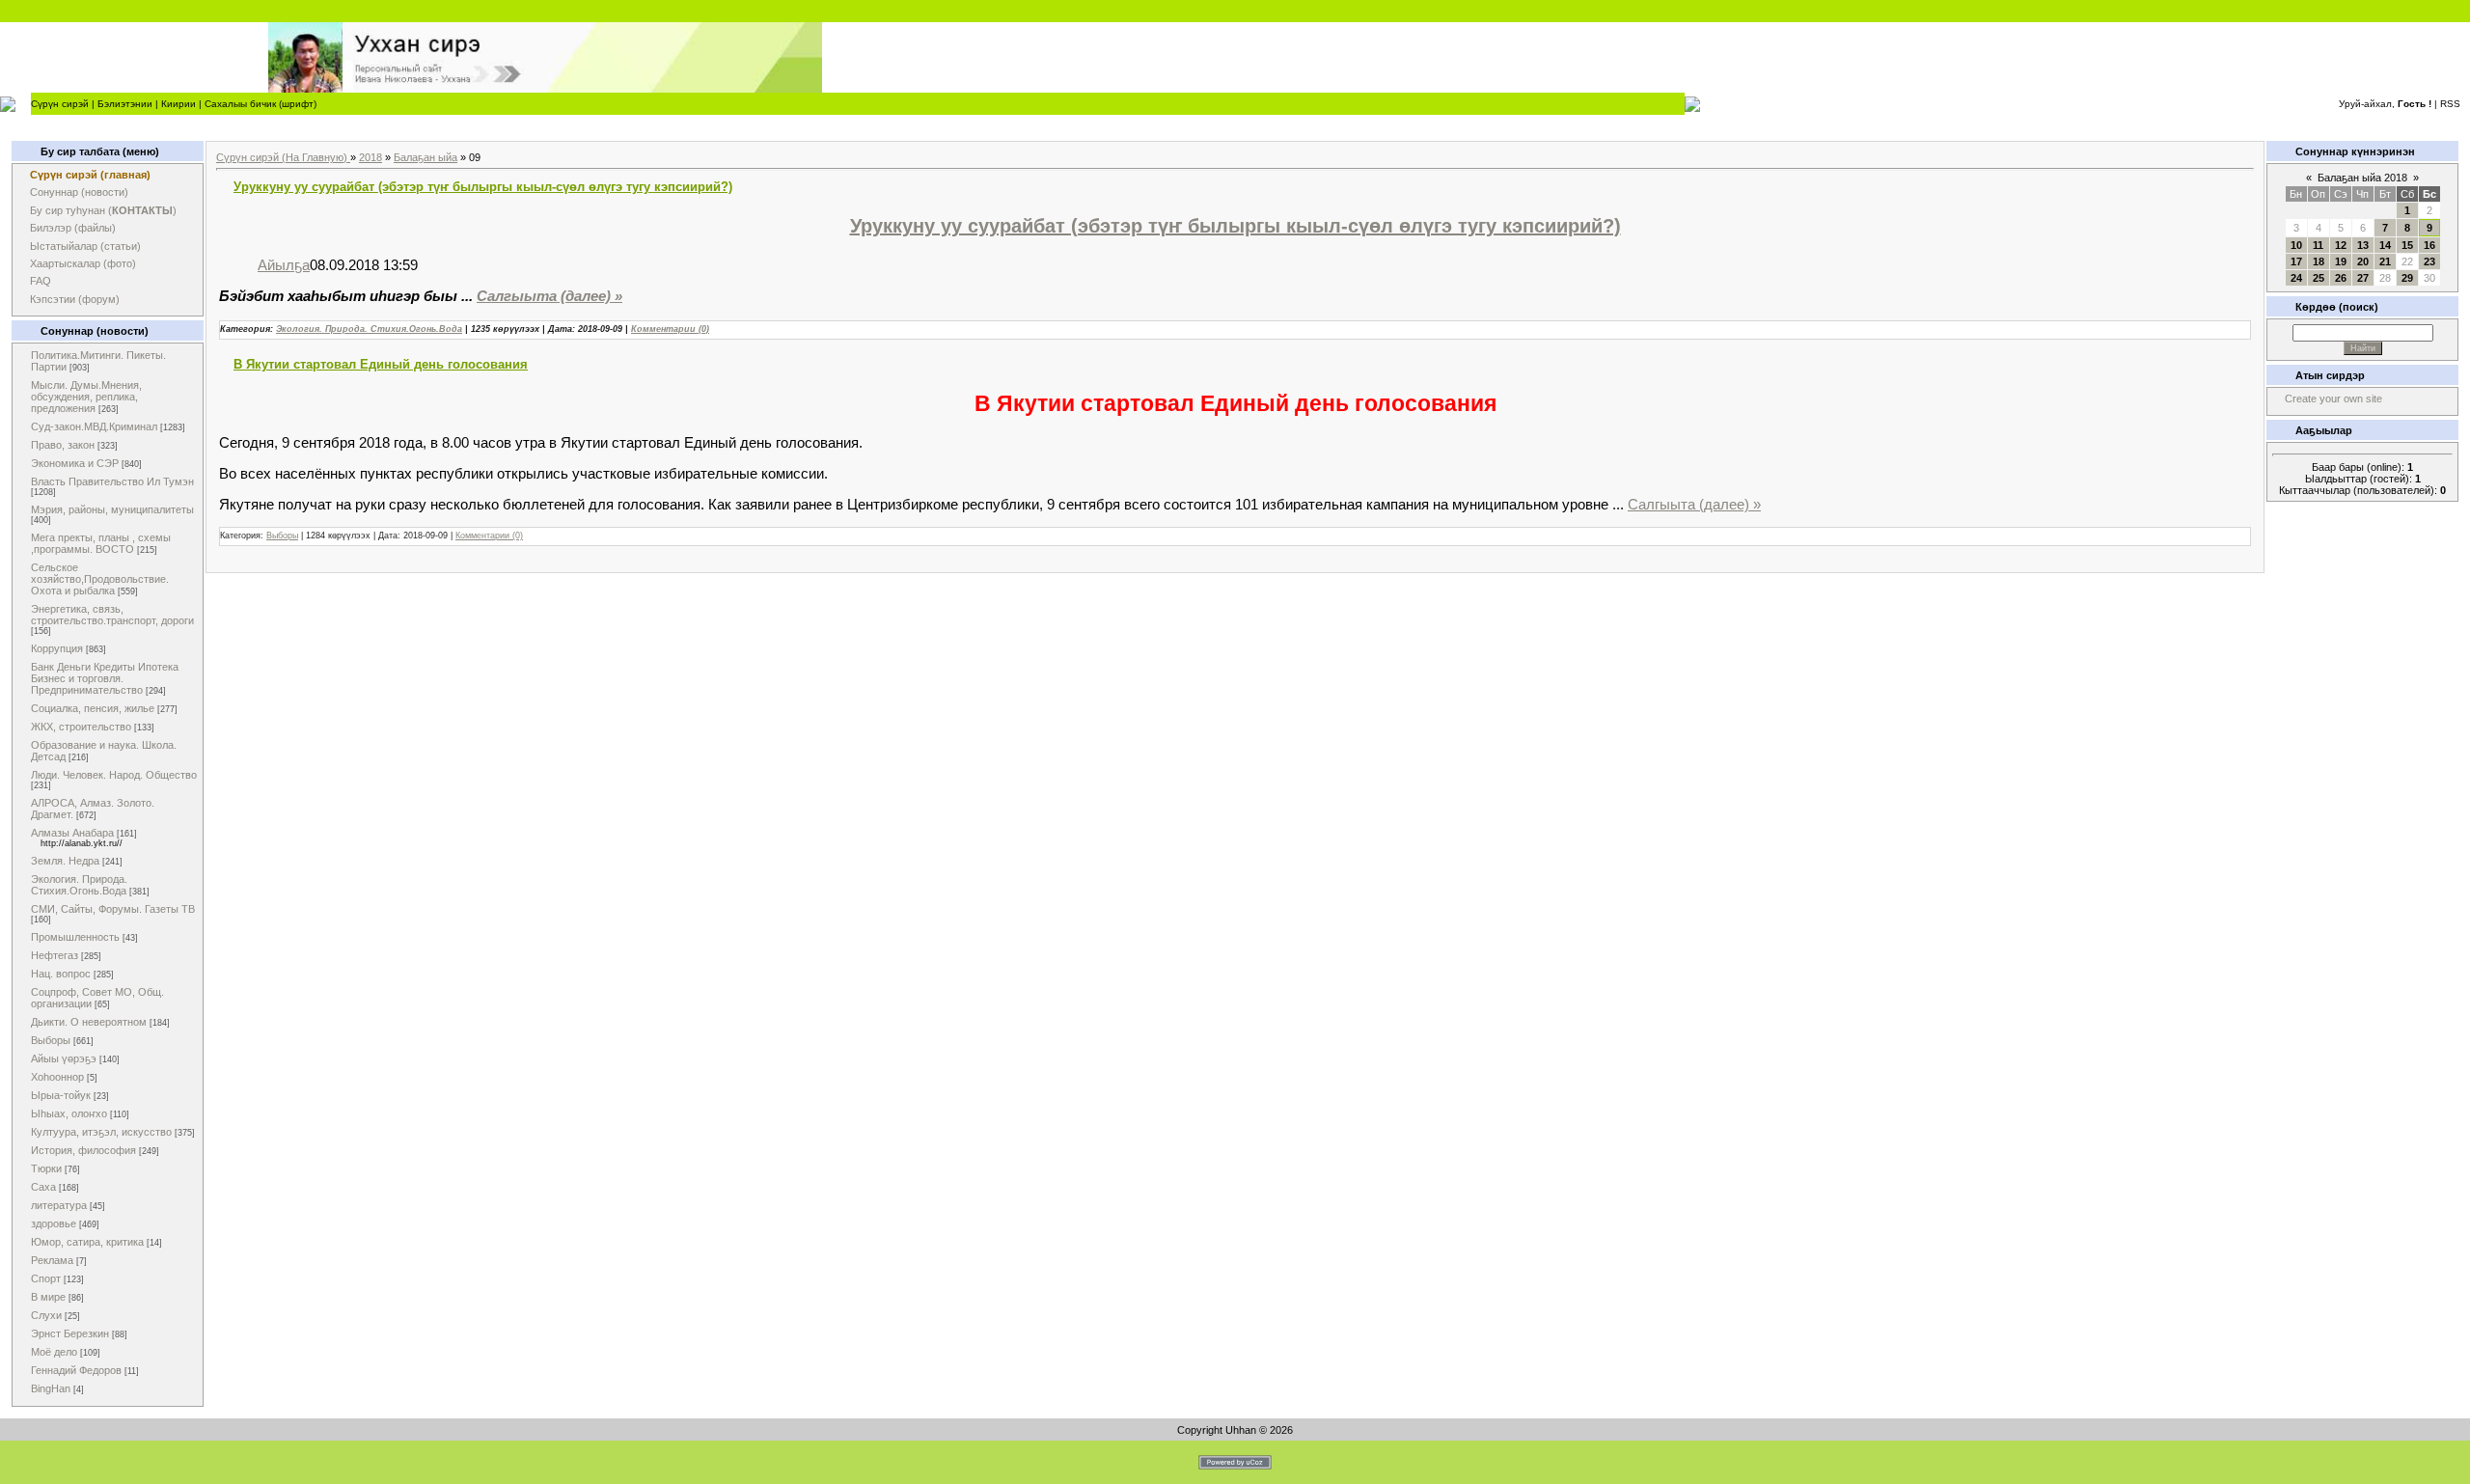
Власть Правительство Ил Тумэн (112, 481)
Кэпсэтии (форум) (75, 299)
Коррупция (57, 648)
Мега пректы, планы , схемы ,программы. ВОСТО (101, 543)
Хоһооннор (57, 1077)
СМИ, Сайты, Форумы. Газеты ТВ (113, 909)
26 (2341, 278)
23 (2429, 261)
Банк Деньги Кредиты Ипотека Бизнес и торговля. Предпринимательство (105, 678)
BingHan (51, 1388)
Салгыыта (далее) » (549, 296)
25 (2319, 278)
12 (2341, 245)
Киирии (178, 104)
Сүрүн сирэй (60, 104)
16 (2429, 245)
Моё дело (54, 1352)
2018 (370, 157)
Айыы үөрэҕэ (64, 1058)
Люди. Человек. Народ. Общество (114, 775)
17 (2296, 261)
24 (2296, 278)
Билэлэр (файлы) (73, 228)
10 (2296, 245)
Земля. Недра (65, 861)
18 (2319, 261)
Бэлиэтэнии (125, 104)
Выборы (51, 1040)
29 (2407, 278)
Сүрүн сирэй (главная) (90, 175)
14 (2385, 245)
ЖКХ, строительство (81, 727)
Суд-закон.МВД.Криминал (94, 426)
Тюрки (46, 1168)
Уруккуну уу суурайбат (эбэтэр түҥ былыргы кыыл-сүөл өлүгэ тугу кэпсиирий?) (483, 187)
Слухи (46, 1315)
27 (2363, 278)
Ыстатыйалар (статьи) (85, 246)
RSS (2450, 104)
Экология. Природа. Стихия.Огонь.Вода (79, 885)
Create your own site (2333, 398)
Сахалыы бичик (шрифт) (261, 104)
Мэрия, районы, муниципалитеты (112, 509)
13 (2363, 245)
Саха (43, 1187)
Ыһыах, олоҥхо (69, 1113)
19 (2341, 261)
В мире (48, 1297)
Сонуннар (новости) (79, 192)
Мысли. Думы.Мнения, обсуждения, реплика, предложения (86, 397)
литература (59, 1205)
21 (2385, 261)
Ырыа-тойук (61, 1095)
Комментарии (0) (670, 329)
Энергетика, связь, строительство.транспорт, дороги (112, 615)
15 (2407, 245)
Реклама (52, 1260)
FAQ (41, 281)
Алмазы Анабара (72, 833)
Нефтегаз (55, 955)
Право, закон (63, 445)
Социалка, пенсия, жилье (93, 708)
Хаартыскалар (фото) (83, 263)
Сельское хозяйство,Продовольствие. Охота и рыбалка (100, 579)
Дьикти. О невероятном (89, 1022)
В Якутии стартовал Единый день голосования (381, 364)
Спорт (46, 1278)
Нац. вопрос (61, 974)
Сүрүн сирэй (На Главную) (283, 157)
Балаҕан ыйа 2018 (2362, 178)
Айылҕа (284, 265)
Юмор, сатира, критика (87, 1242)
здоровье (54, 1223)
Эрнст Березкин (70, 1333)
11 (2318, 245)
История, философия (83, 1150)
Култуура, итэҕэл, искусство (101, 1132)
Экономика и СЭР (75, 463)
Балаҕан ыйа (425, 157)
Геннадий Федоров (76, 1370)
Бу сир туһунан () (103, 210)
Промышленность (75, 937)
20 (2363, 261)
